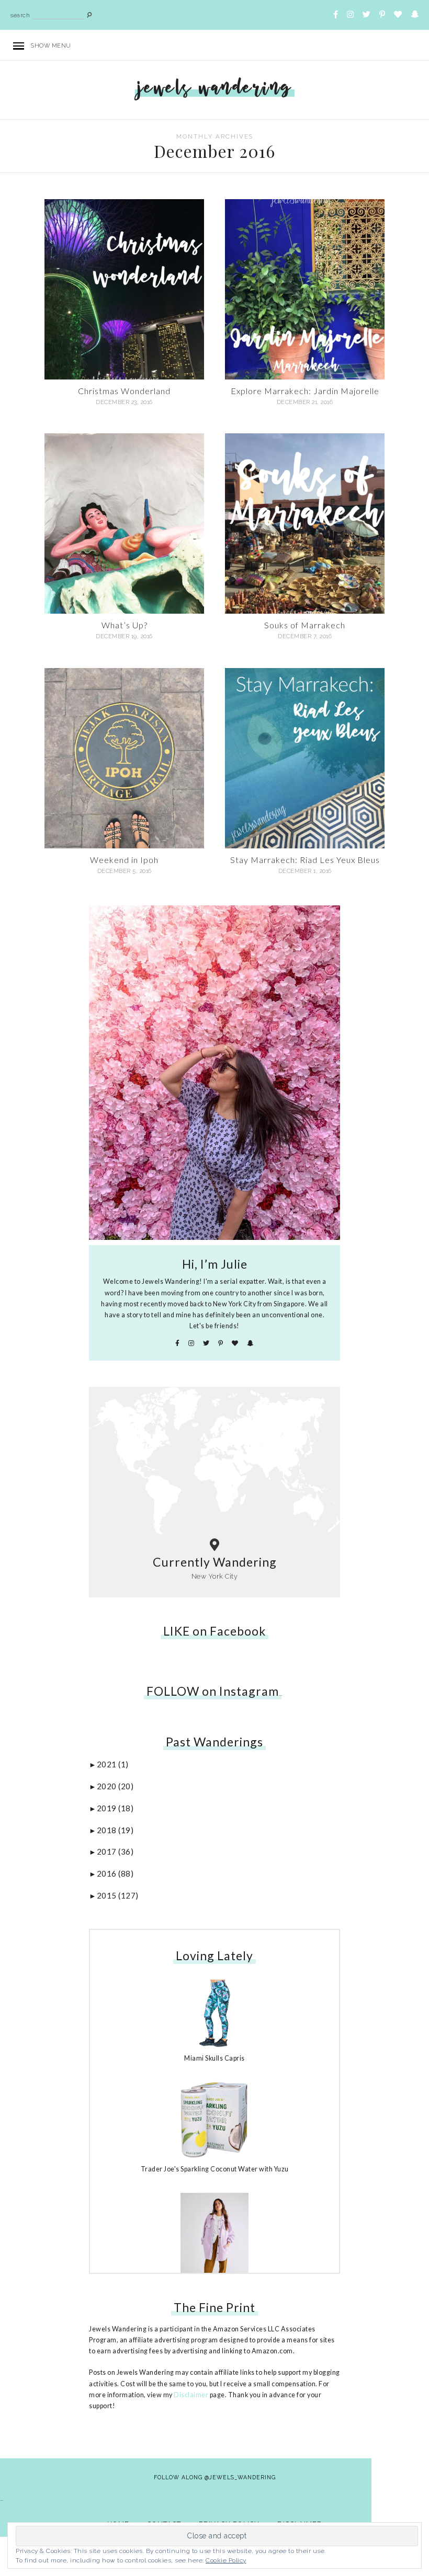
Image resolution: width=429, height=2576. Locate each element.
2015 (118, 1895)
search (20, 15)
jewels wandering (215, 87)
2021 (113, 1764)
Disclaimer (191, 2395)
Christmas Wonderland (124, 391)
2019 (115, 1808)
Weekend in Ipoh (124, 860)
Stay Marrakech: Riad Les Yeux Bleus (305, 860)
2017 (115, 1851)
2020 (115, 1786)
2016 (115, 1873)
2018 (115, 1830)
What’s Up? (125, 625)
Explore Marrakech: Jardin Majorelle (305, 391)
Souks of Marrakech (305, 625)
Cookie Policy (226, 2560)
